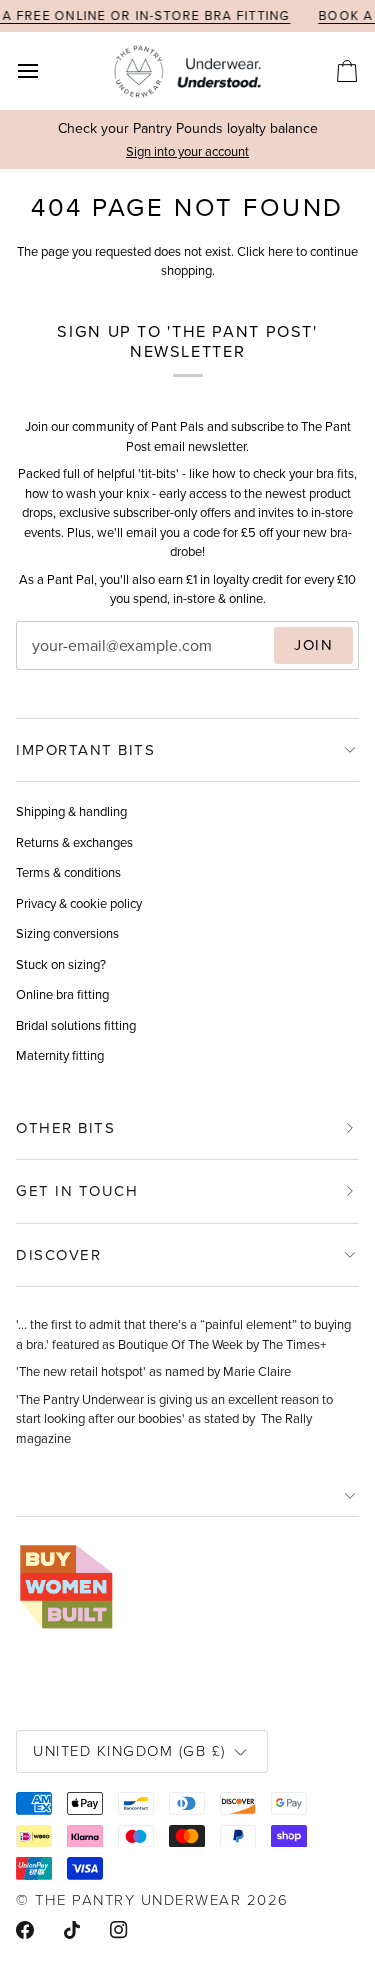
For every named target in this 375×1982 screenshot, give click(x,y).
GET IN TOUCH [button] (77, 1191)
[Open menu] (46, 71)
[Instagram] (119, 1930)
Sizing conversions (67, 933)
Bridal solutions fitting (76, 1025)
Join (313, 645)
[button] (187, 1496)
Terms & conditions (68, 872)
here (280, 251)
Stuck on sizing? (61, 964)
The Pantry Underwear (138, 1899)
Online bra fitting (62, 994)
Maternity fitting (60, 1055)
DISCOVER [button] (58, 1255)
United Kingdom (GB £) (129, 1750)
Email (50, 665)
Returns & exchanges (74, 842)
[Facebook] (25, 1930)
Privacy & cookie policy (79, 903)
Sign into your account (187, 151)
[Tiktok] (72, 1930)
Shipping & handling (71, 811)
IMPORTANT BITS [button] (85, 750)
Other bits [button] (65, 1128)
